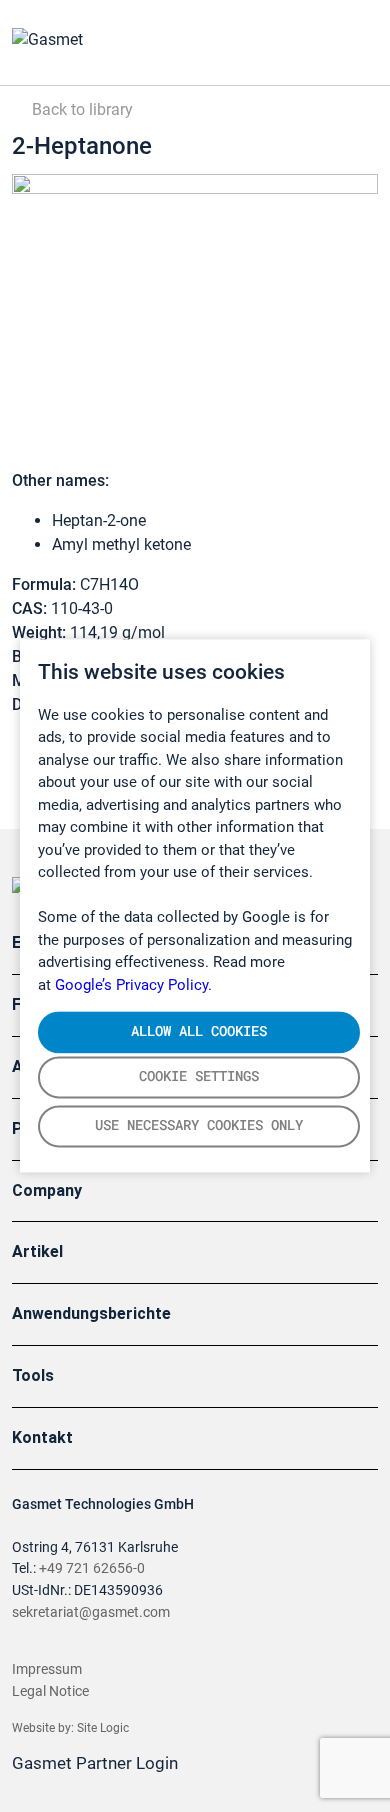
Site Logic (103, 1728)
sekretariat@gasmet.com (91, 1612)
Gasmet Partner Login (97, 1763)
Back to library (80, 109)
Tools (33, 1375)
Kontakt (42, 1437)
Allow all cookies (199, 1031)
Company (47, 1190)
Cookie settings (199, 1077)
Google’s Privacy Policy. (133, 985)
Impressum (47, 1669)
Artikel (37, 1251)
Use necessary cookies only (199, 1126)
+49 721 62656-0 (92, 1568)
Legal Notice (50, 1691)
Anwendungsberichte (91, 1313)
